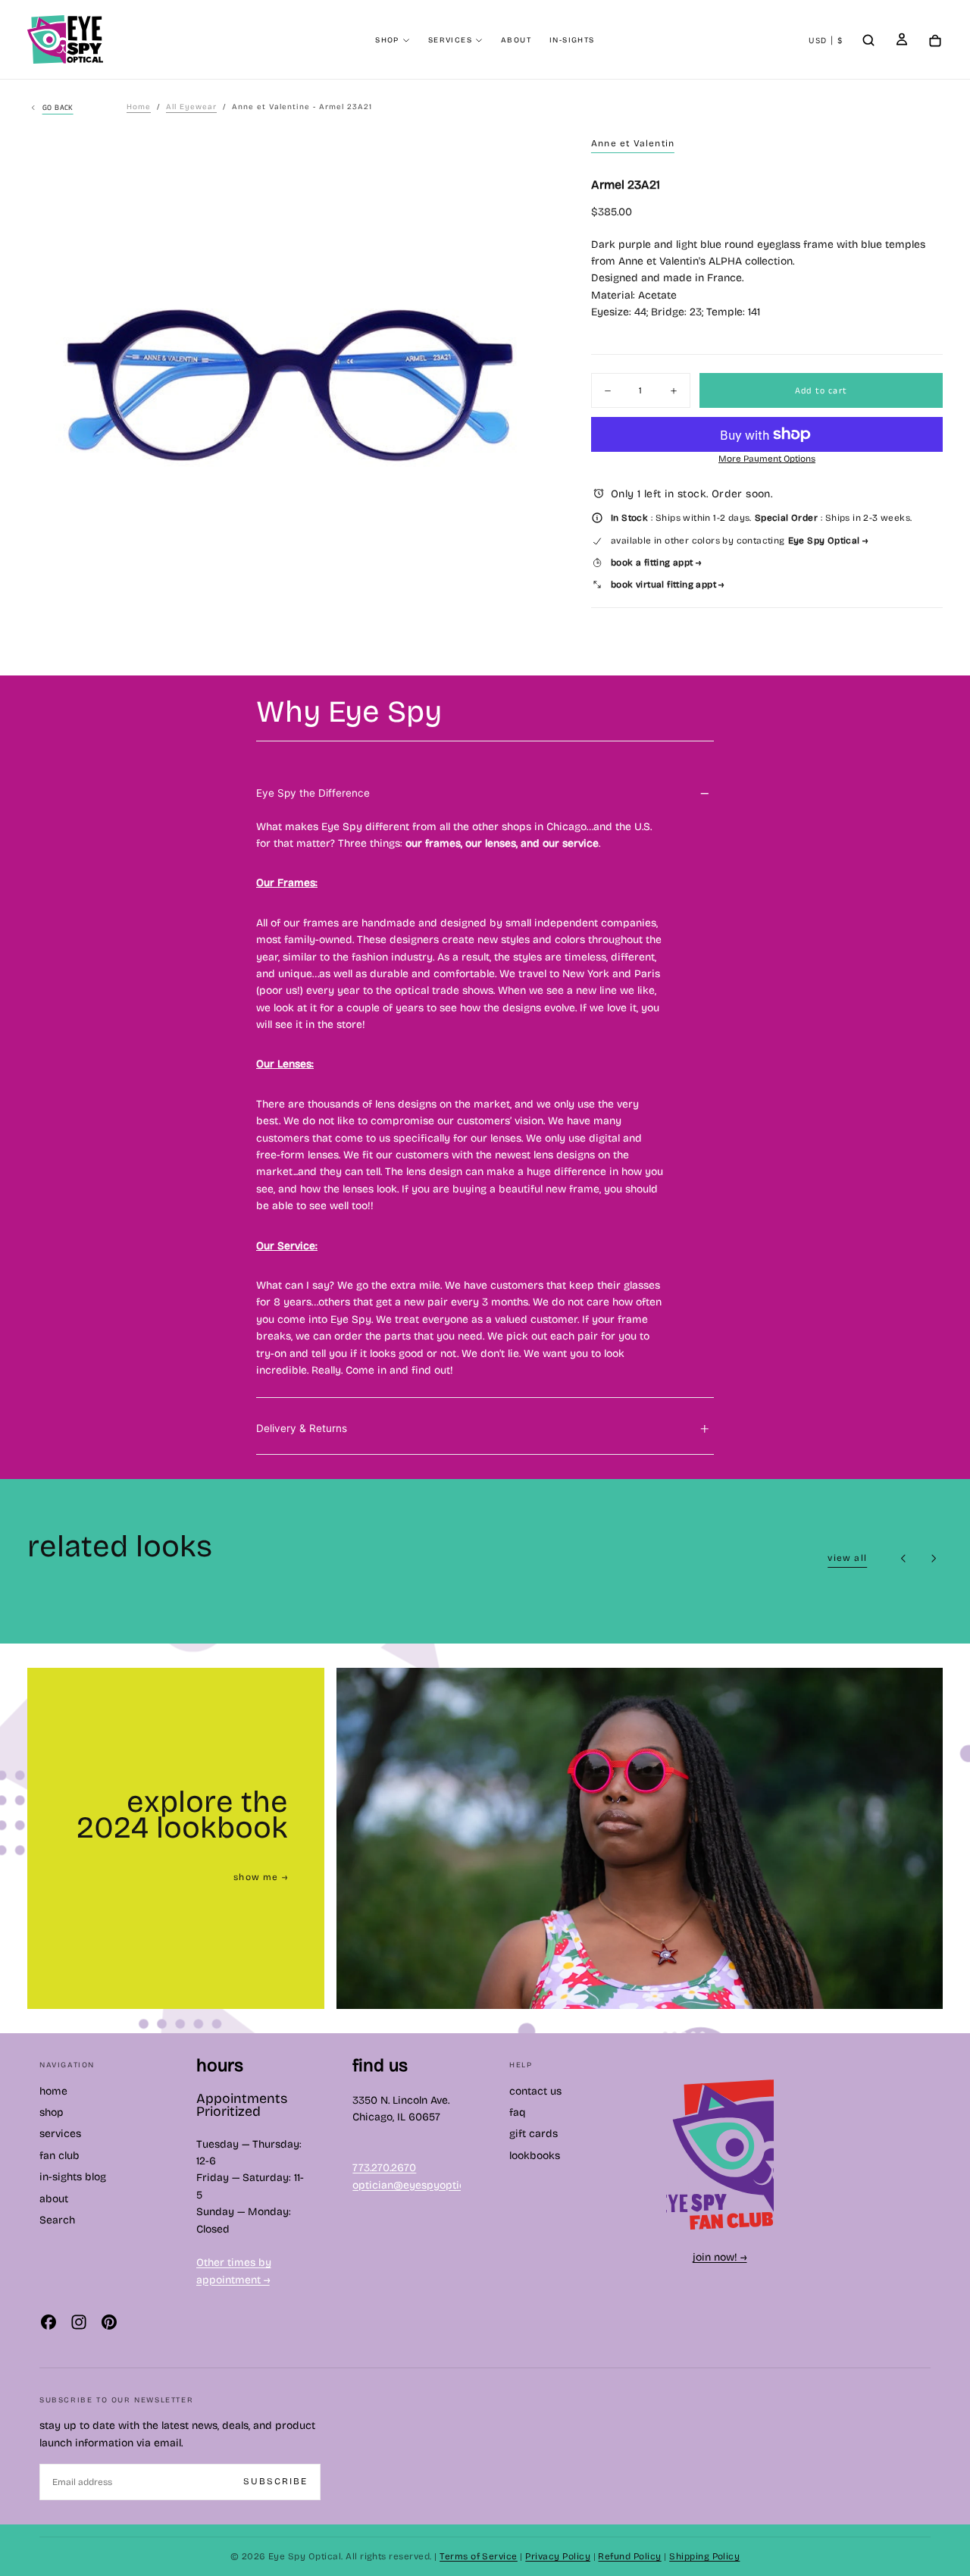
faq (518, 2112)
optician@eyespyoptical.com (425, 2185)
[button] (826, 41)
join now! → (720, 2257)
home (53, 2091)
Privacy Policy (558, 2556)
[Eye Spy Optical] (720, 2155)
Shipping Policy (704, 2556)
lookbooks (535, 2156)
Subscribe (275, 2481)
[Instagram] (79, 2322)
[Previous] (903, 1559)
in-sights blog (73, 2177)
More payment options (767, 459)
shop (387, 40)
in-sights (572, 40)
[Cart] (935, 41)
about (516, 40)
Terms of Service (479, 2556)
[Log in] (902, 41)
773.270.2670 (384, 2168)
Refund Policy (629, 2556)
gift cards (533, 2134)
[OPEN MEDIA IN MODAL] (543, 652)
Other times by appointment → (234, 2271)
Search (57, 2220)
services (450, 40)
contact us (535, 2091)
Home (139, 107)
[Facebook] (48, 2322)
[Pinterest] (109, 2322)
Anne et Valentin (633, 143)
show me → (261, 1877)
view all (847, 1558)
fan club (59, 2156)
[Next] (934, 1559)
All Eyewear (191, 107)
